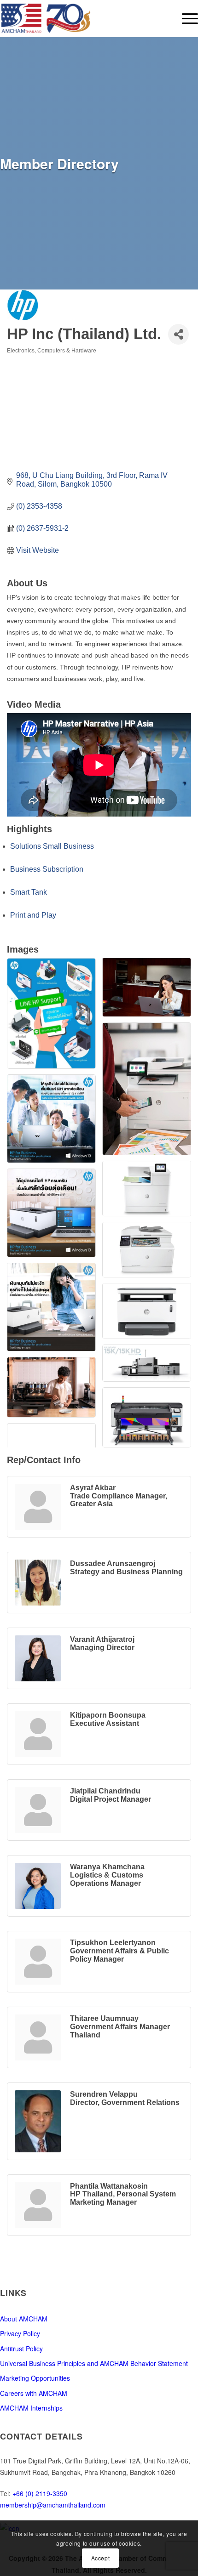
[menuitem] (185, 18)
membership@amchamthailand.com (53, 2505)
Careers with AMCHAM (34, 2393)
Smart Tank (29, 892)
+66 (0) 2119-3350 (40, 2493)
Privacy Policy (20, 2333)
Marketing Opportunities (35, 2378)
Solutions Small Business (52, 846)
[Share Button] (178, 334)
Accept (101, 2558)
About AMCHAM (24, 2319)
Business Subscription (47, 869)
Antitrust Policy (21, 2349)
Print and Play (33, 915)
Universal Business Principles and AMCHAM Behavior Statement (94, 2363)
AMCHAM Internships (31, 2408)
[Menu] (185, 18)
